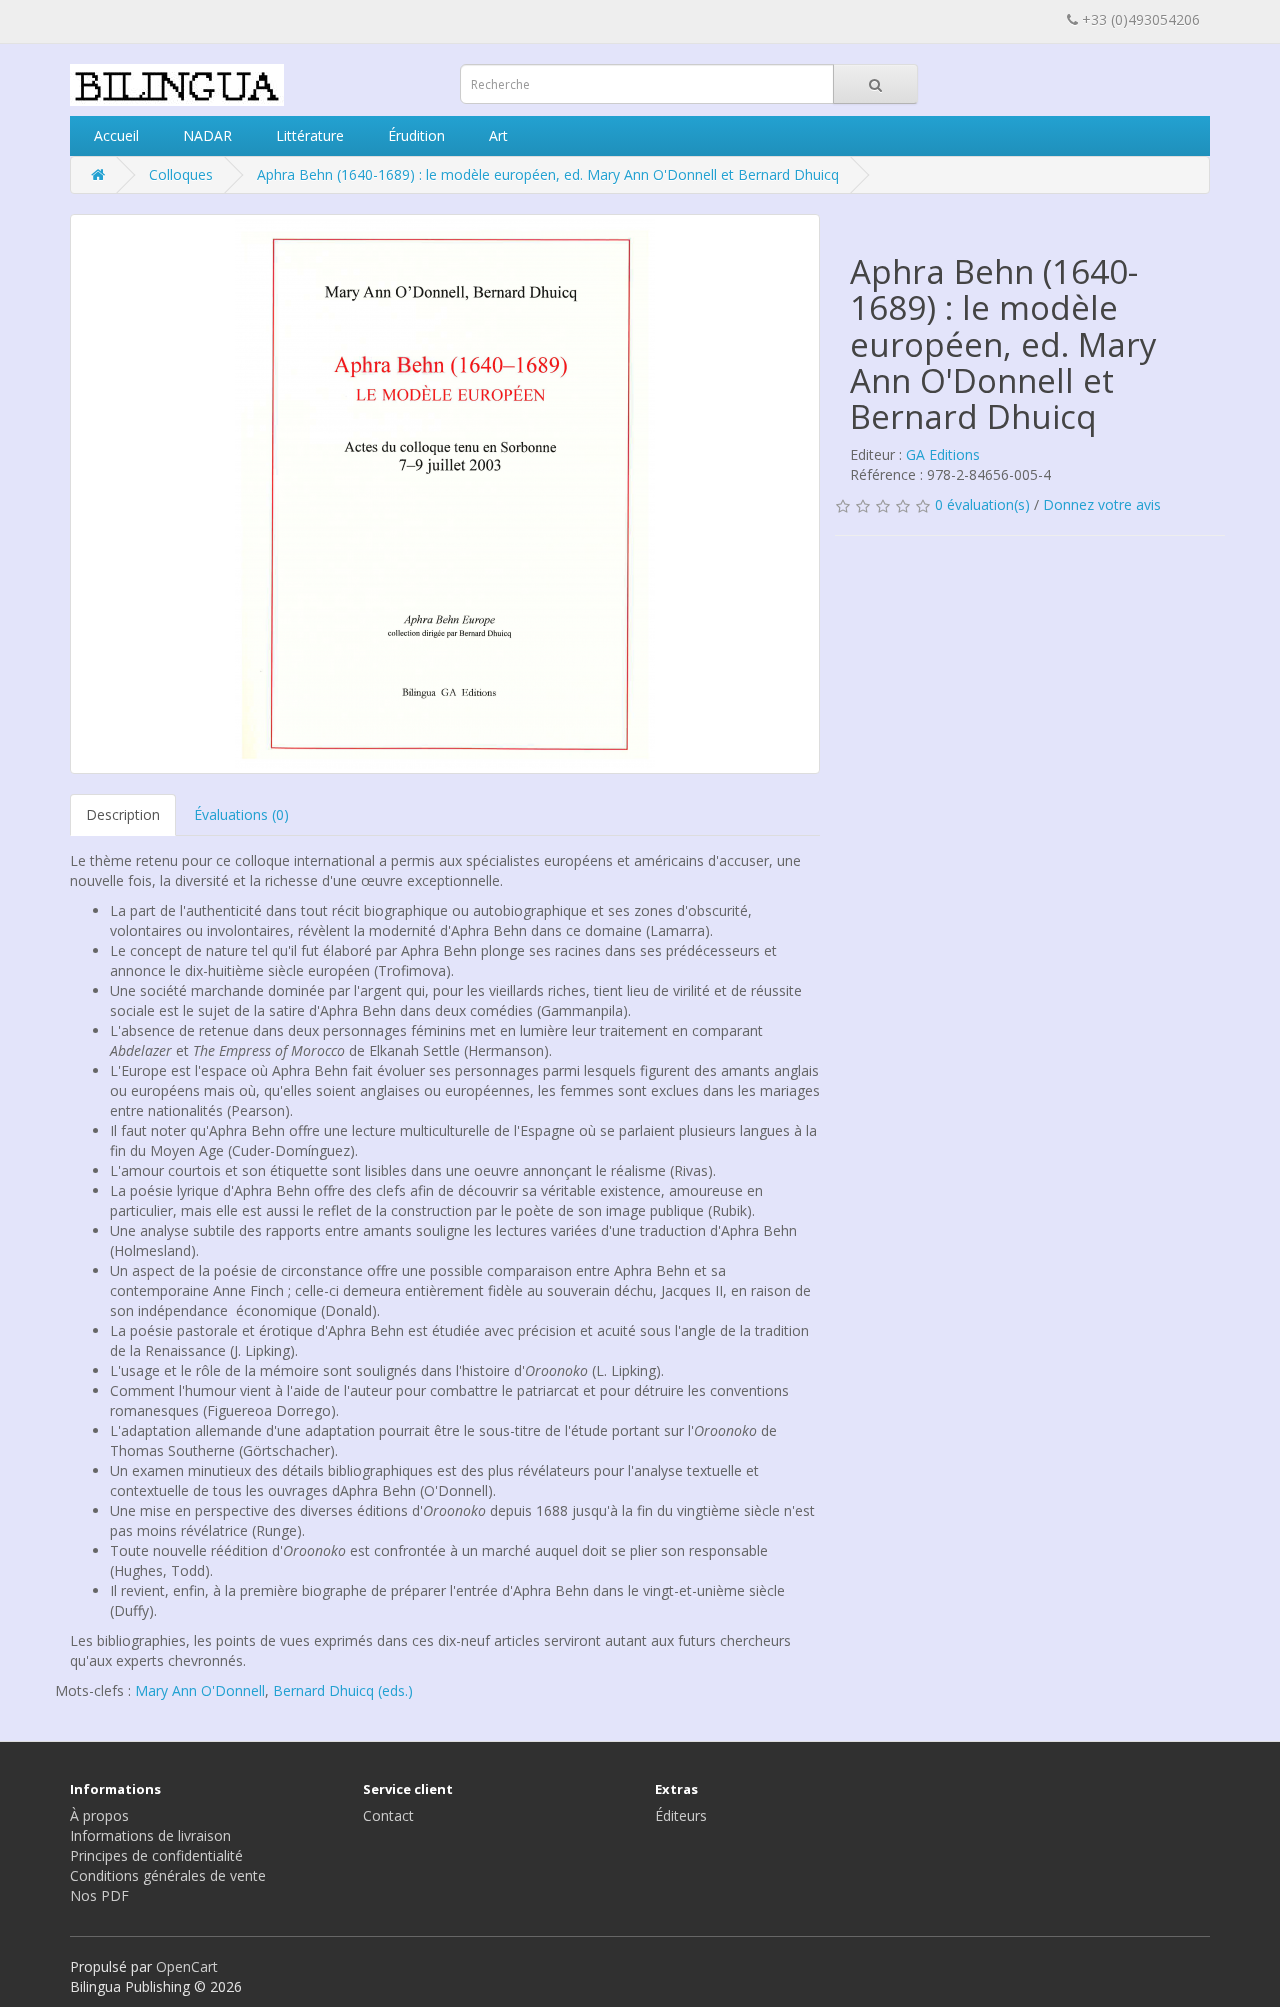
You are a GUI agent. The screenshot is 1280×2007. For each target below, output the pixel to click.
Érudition (414, 135)
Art (496, 135)
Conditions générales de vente (168, 1875)
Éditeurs (681, 1815)
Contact (388, 1815)
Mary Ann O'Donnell (200, 1690)
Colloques (181, 174)
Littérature (308, 135)
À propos (99, 1815)
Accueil (114, 135)
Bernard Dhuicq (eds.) (343, 1690)
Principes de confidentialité (156, 1855)
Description (123, 814)
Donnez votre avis (1102, 504)
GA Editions (943, 454)
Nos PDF (99, 1895)
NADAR (205, 135)
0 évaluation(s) (982, 504)
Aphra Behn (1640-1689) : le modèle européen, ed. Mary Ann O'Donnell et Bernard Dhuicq (548, 174)
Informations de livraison (150, 1835)
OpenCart (187, 1966)
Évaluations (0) (241, 814)
